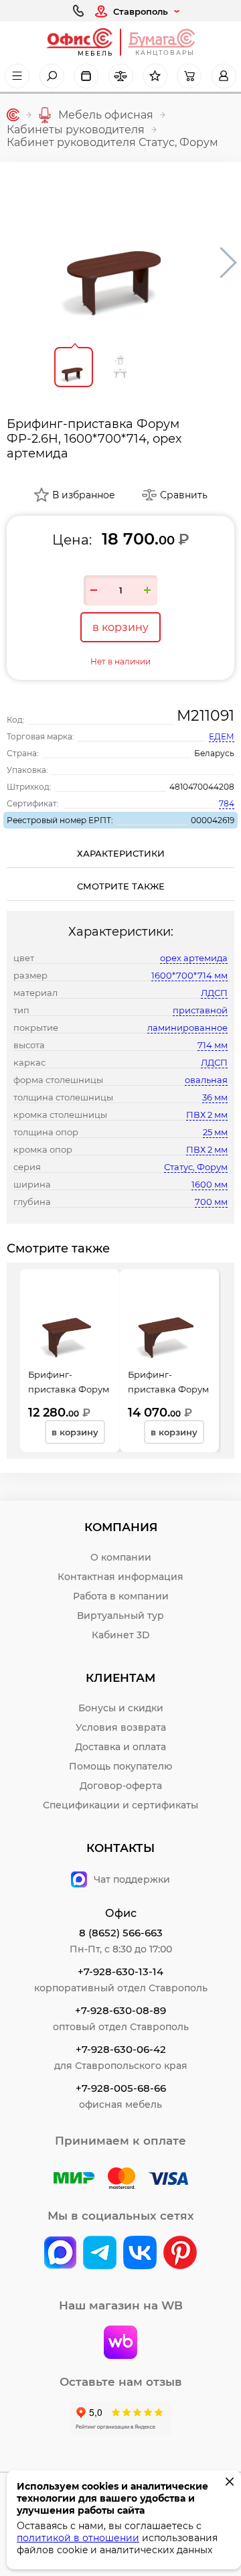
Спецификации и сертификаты (120, 1805)
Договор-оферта (121, 1786)
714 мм (213, 1045)
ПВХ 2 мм (207, 1115)
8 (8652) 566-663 (121, 1933)
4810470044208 (202, 787)
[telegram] (100, 2254)
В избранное (84, 495)
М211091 (206, 716)
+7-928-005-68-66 (121, 2088)
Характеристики (121, 853)
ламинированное (187, 1027)
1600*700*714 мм (189, 975)
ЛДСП (214, 993)
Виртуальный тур (120, 1616)
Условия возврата (121, 1727)
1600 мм (210, 1184)
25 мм (215, 1132)
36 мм (215, 1097)
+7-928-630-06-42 (121, 2049)
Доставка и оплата (120, 1747)
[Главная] (13, 115)
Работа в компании (121, 1596)
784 (227, 803)
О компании (121, 1557)
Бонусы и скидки (121, 1708)
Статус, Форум (196, 1167)
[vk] (60, 2254)
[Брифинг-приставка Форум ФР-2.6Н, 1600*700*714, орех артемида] (120, 249)
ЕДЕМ (222, 736)
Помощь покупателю (120, 1766)
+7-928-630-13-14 (120, 1972)
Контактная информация (120, 1577)
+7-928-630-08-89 (120, 2010)
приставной (200, 1010)
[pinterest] (180, 2254)
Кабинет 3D (121, 1635)
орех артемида (194, 958)
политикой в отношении (78, 2538)
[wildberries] (120, 2344)
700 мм (211, 1202)
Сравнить (184, 495)
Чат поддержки (132, 1879)
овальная (206, 1080)
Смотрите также (121, 886)
